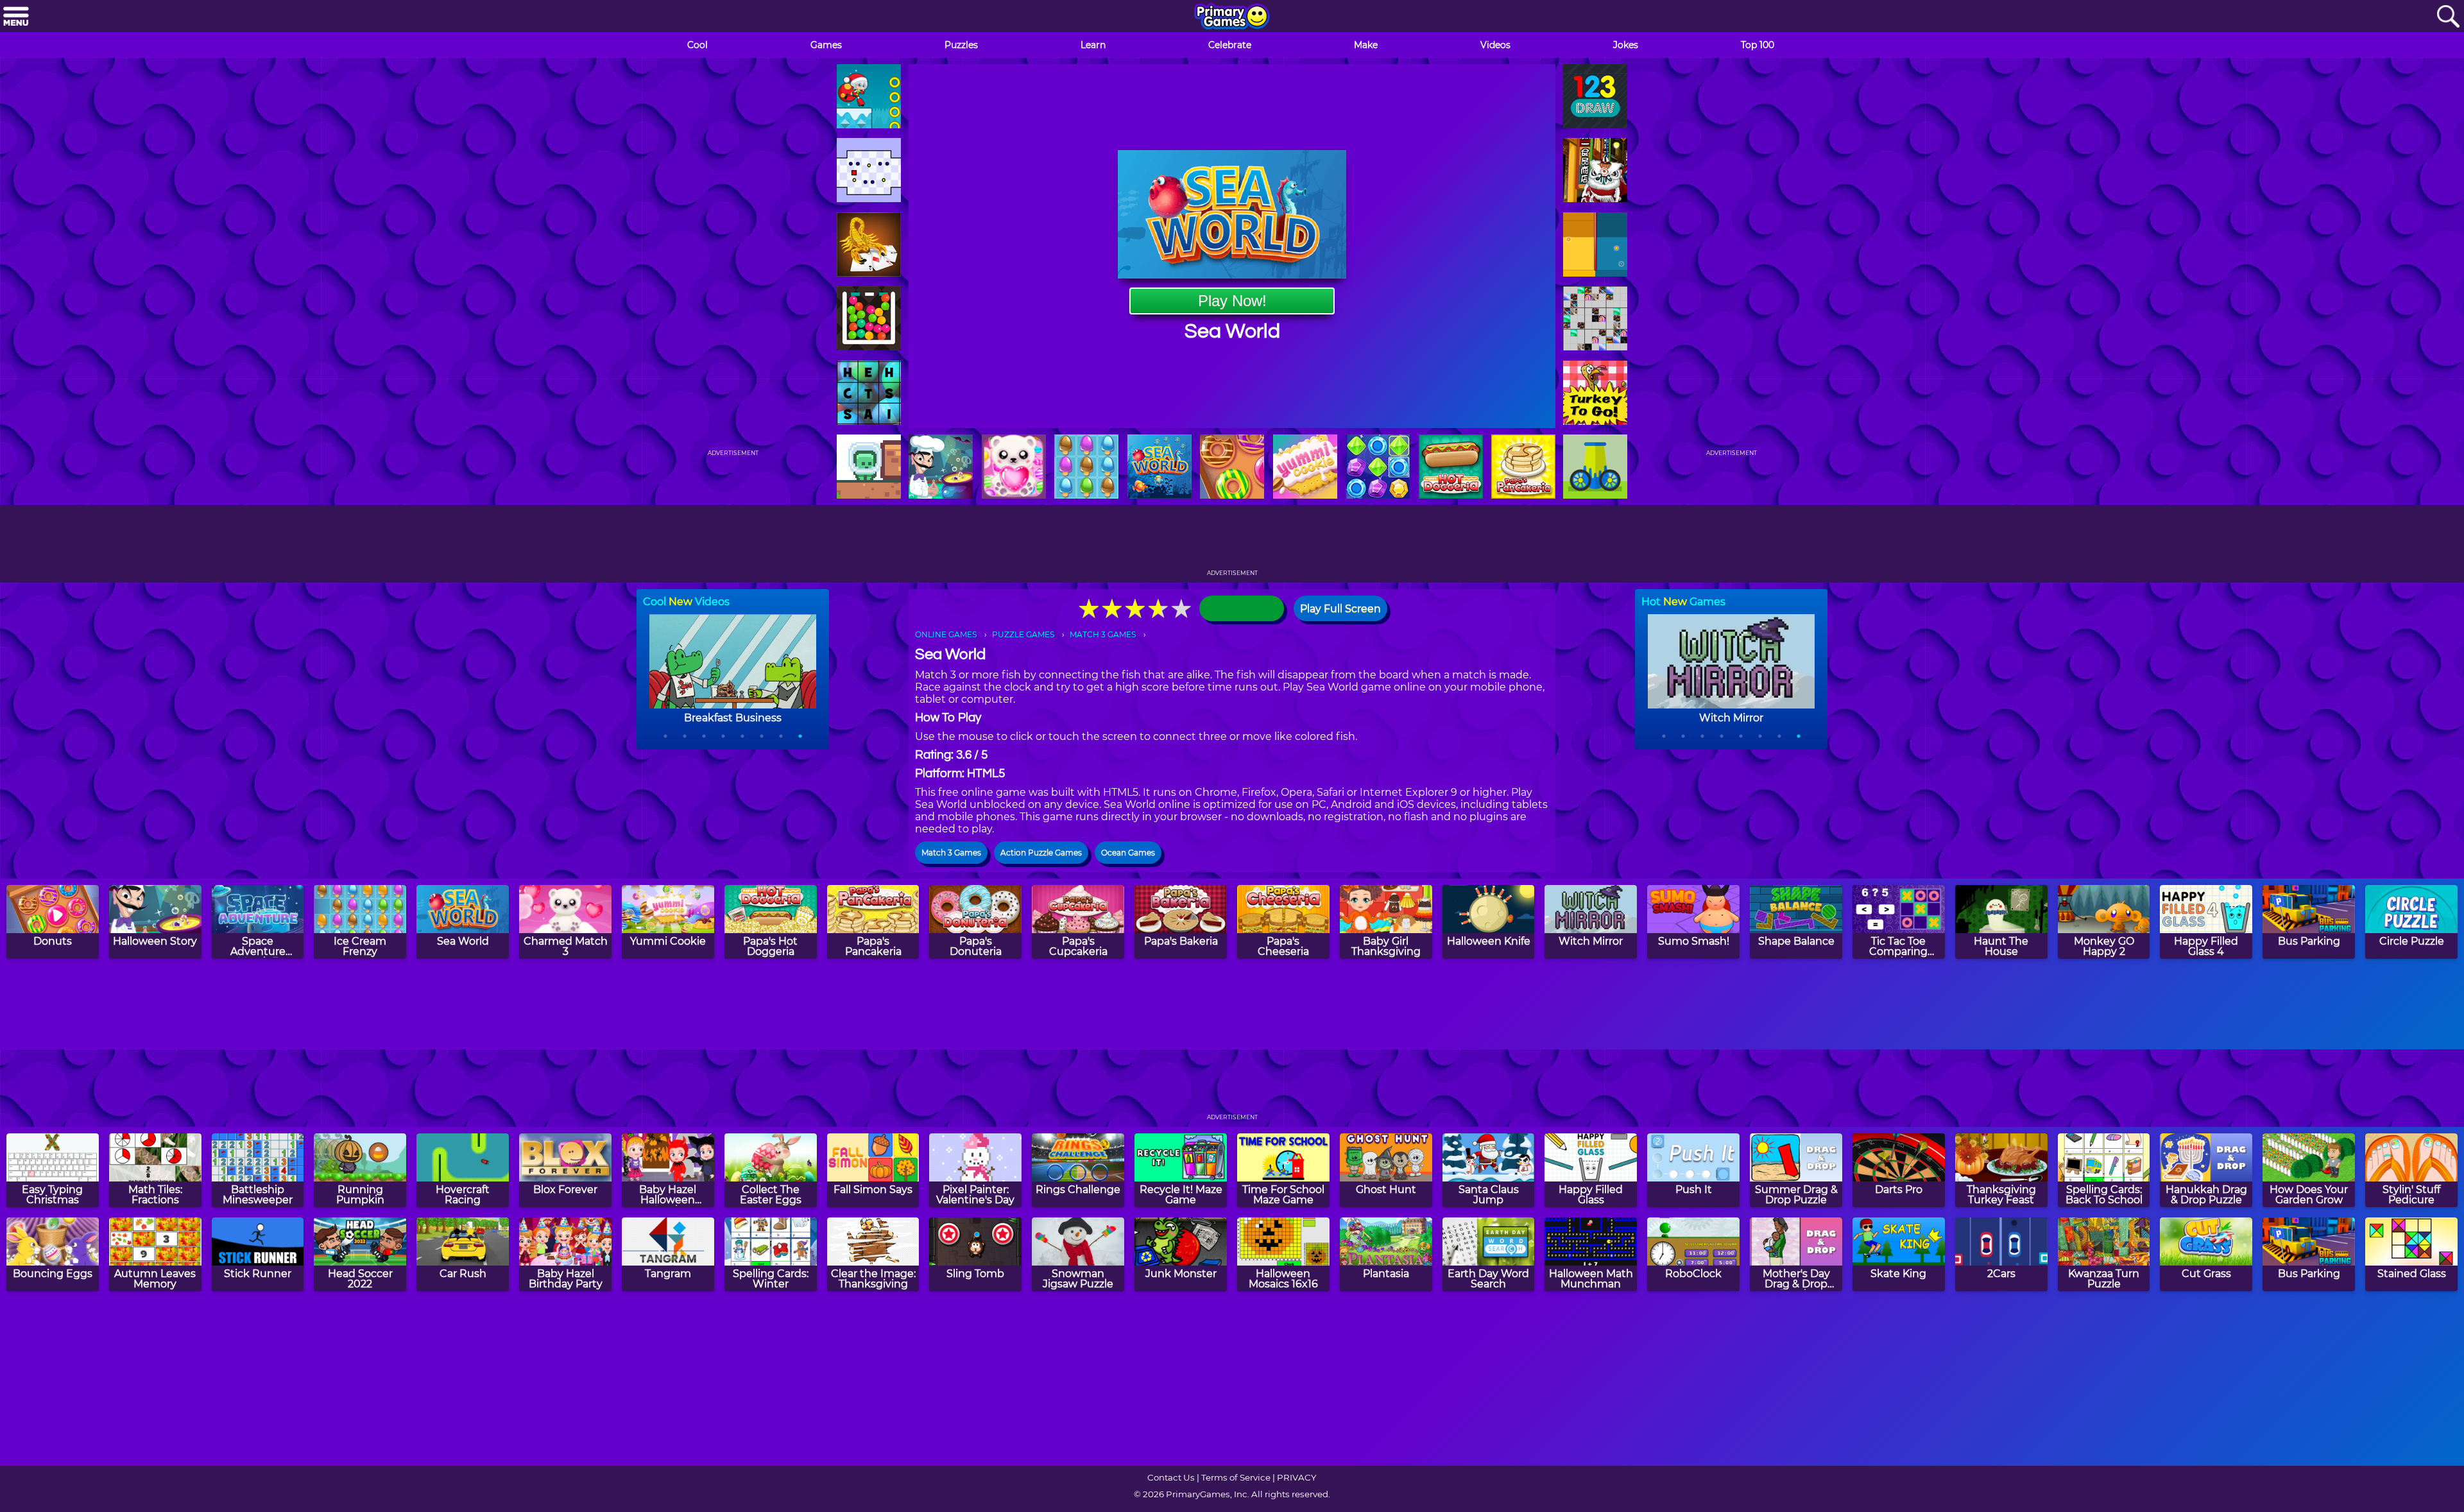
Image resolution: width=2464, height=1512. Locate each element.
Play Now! (1232, 301)
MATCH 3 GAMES (1103, 634)
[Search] (2448, 17)
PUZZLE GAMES (1023, 634)
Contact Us (1171, 1477)
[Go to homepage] (1232, 17)
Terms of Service (1236, 1477)
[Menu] (16, 17)
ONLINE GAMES (946, 634)
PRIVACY (1296, 1477)
